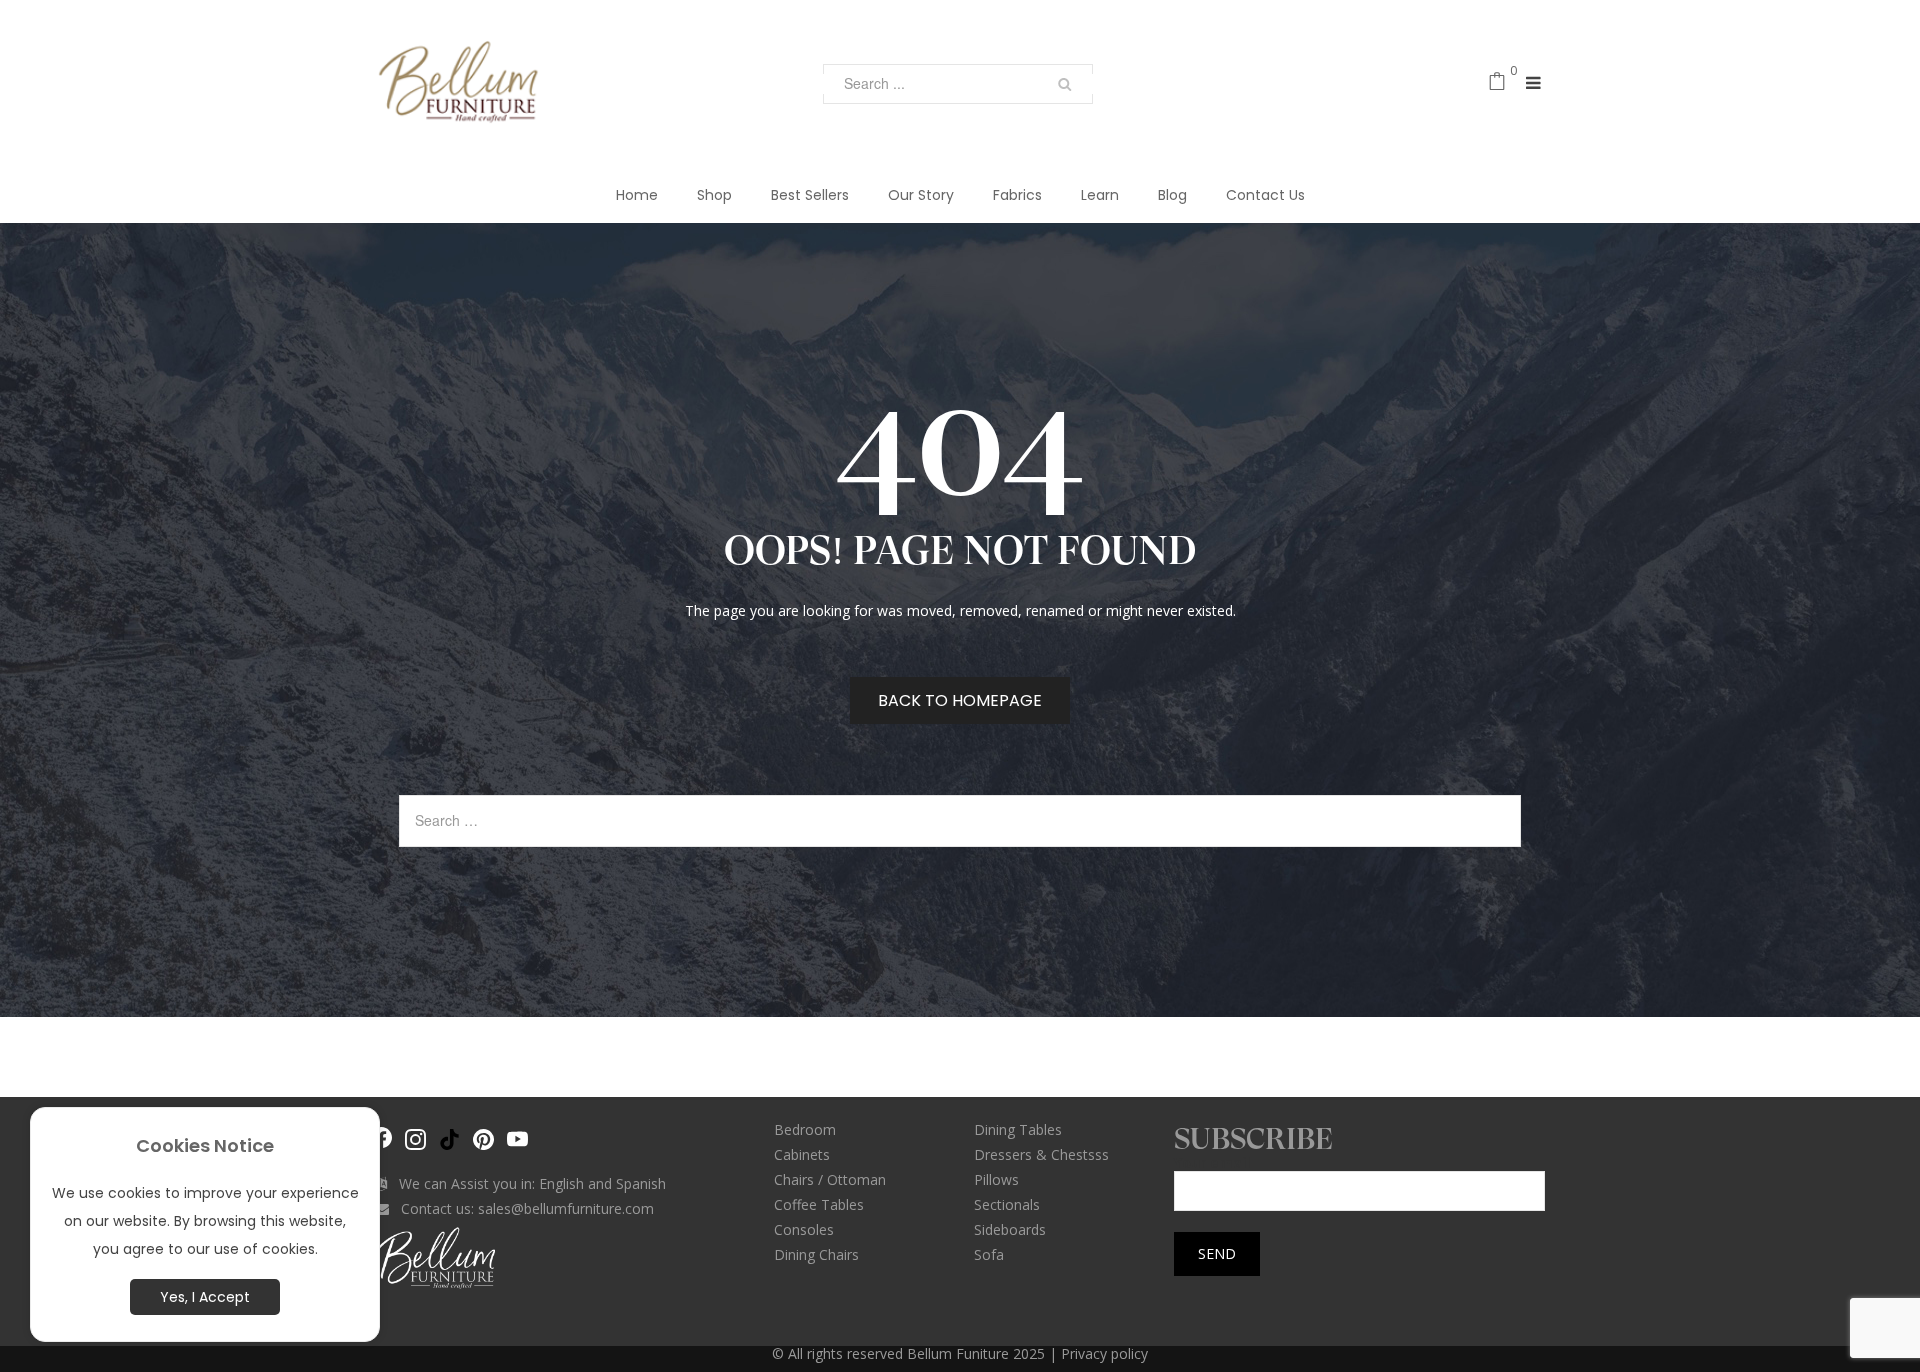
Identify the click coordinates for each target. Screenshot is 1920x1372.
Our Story (921, 195)
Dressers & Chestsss (1041, 1154)
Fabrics (1017, 195)
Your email (1212, 1163)
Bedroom (805, 1129)
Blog (1172, 195)
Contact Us (1265, 195)
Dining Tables (1018, 1129)
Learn (1100, 195)
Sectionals (1007, 1204)
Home (637, 195)
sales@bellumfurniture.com (566, 1208)
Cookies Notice (205, 1145)
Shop (714, 195)
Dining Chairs (816, 1254)
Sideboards (1010, 1229)
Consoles (804, 1229)
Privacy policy (1104, 1353)
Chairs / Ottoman (830, 1179)
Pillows (996, 1179)
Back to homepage (960, 700)
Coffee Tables (819, 1204)
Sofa (989, 1254)
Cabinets (802, 1154)
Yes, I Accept (205, 1297)
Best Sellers (810, 195)
